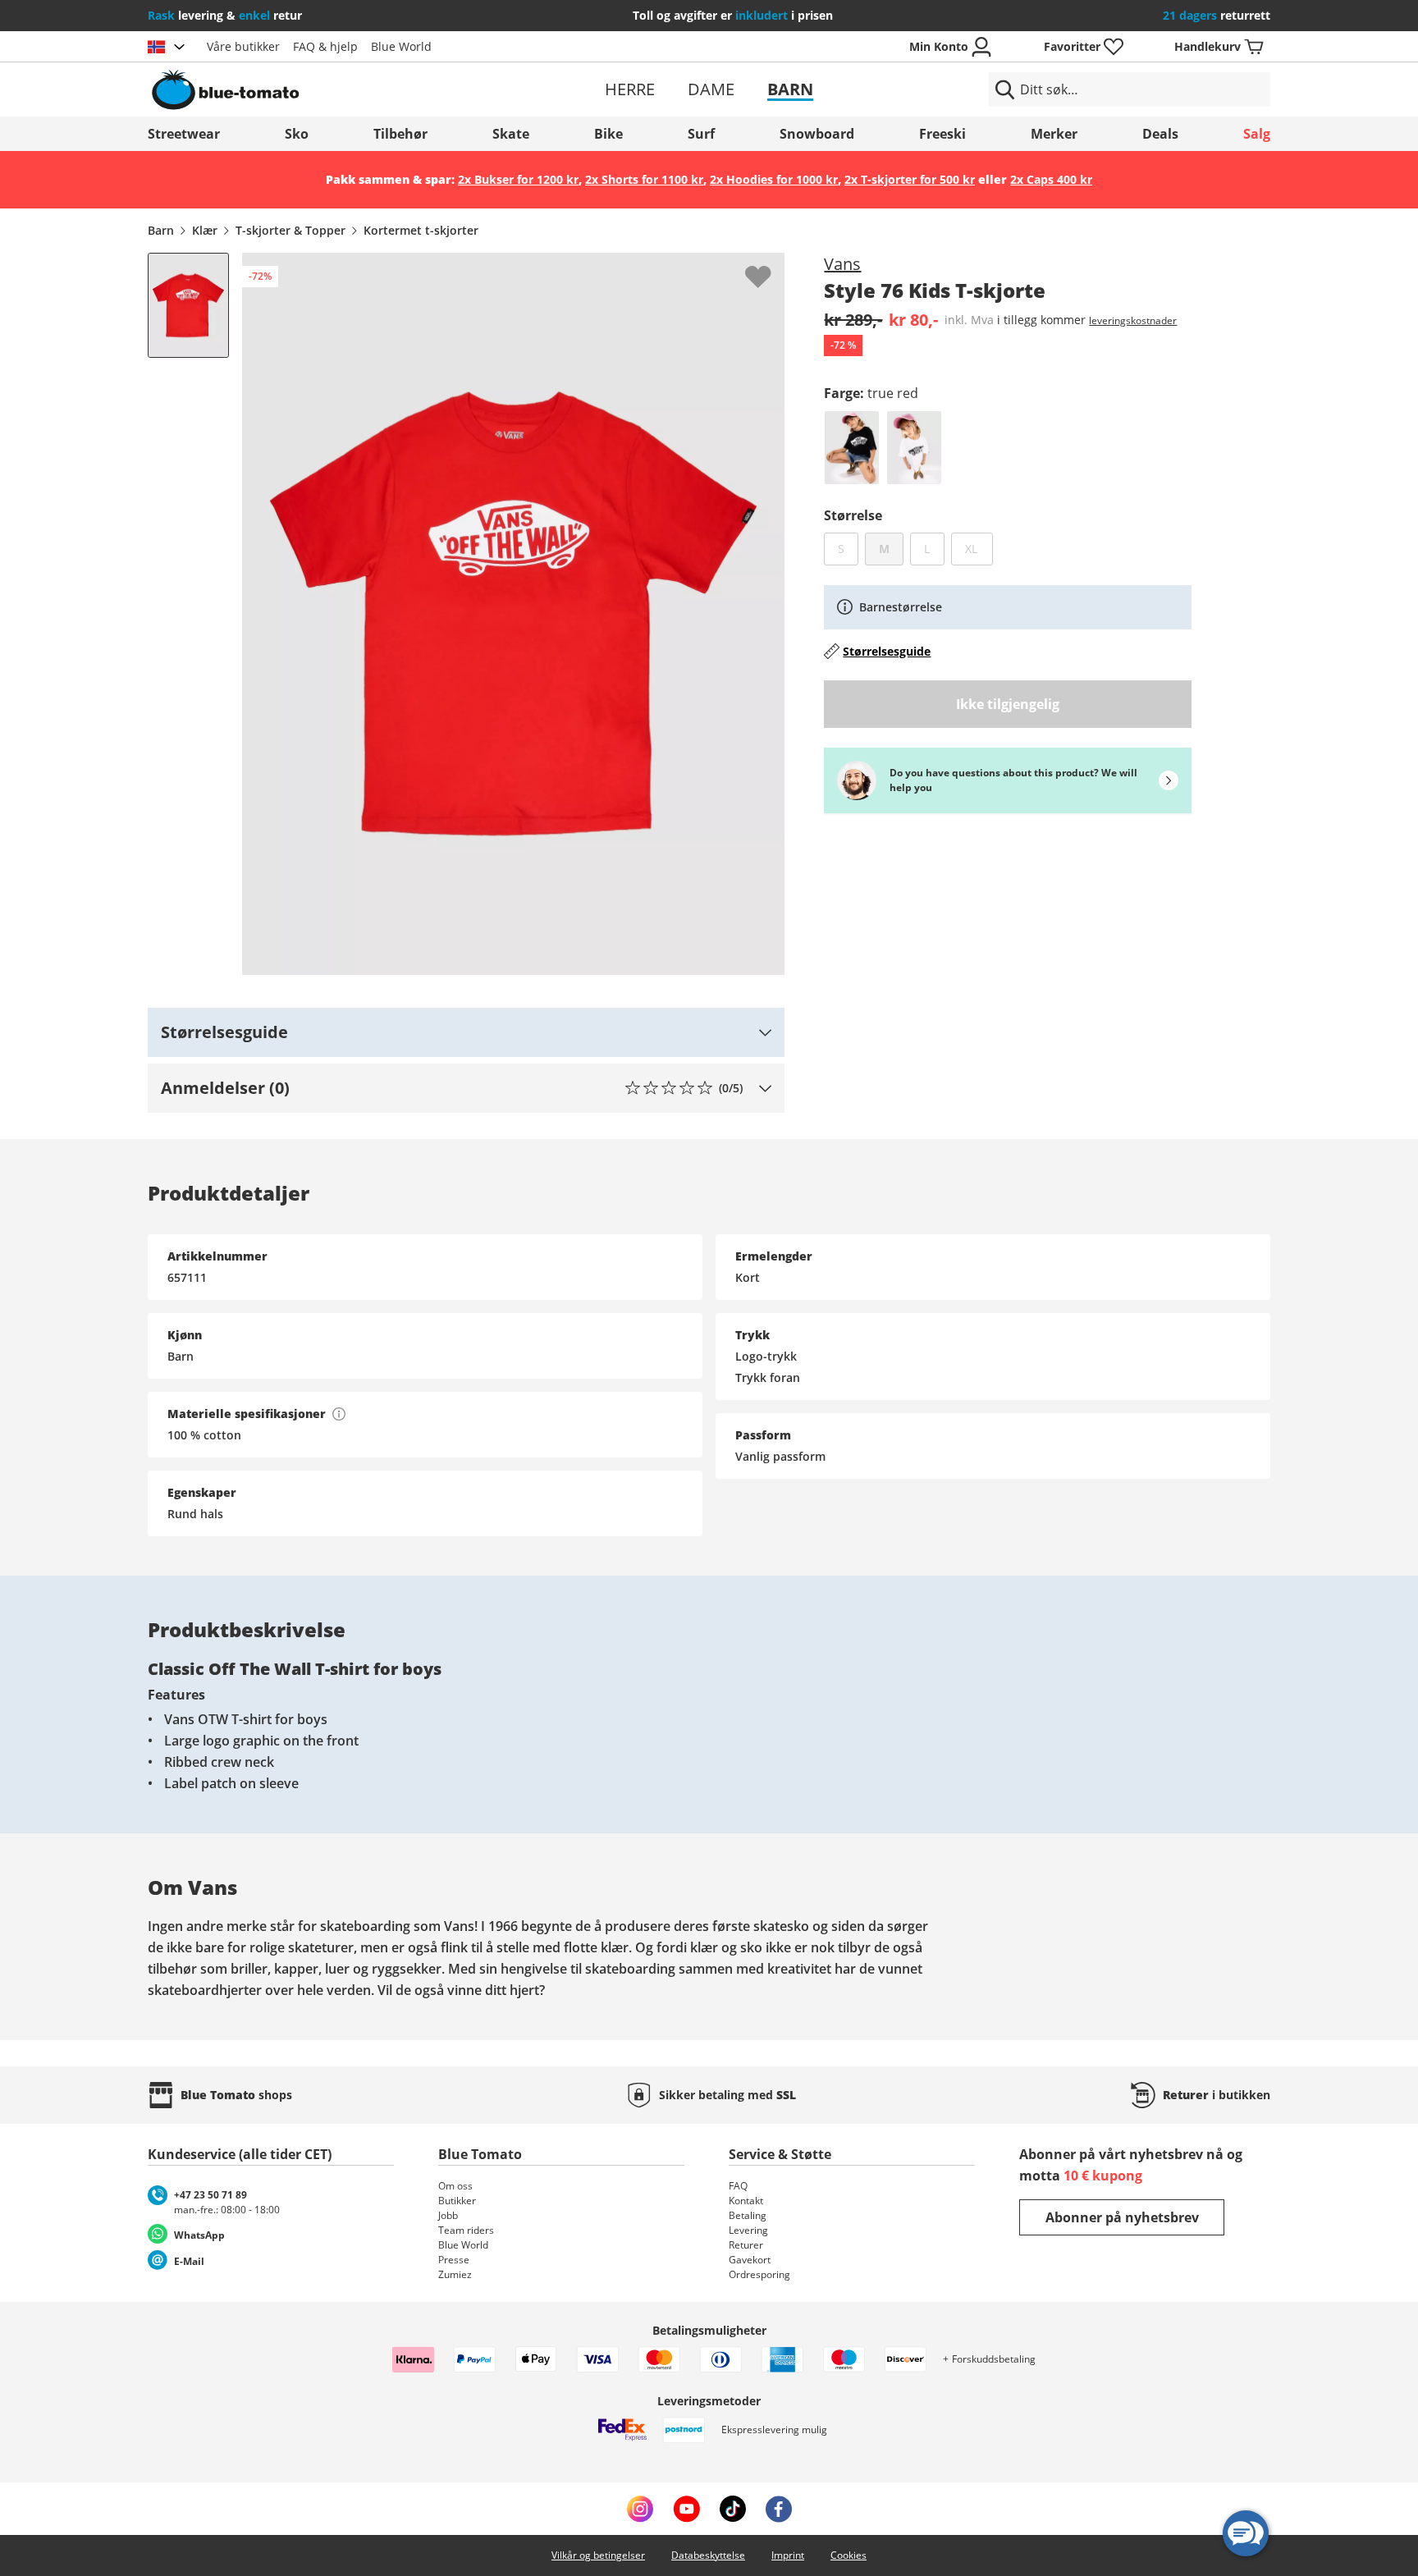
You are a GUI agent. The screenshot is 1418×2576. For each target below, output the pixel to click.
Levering (748, 2230)
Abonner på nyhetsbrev (1122, 2217)
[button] (466, 1032)
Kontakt (746, 2201)
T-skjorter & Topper (290, 230)
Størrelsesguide (887, 651)
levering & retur (225, 15)
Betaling (748, 2215)
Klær (205, 230)
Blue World (401, 46)
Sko (297, 134)
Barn (790, 89)
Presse (454, 2260)
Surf (701, 134)
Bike (608, 134)
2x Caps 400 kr (1051, 179)
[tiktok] (733, 2509)
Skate (511, 134)
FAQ (738, 2186)
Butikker (457, 2201)
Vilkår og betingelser (598, 2555)
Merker (1054, 134)
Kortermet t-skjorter (421, 230)
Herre (630, 89)
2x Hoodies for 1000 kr (774, 179)
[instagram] (640, 2509)
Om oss (455, 2186)
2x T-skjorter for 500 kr (910, 179)
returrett (1217, 15)
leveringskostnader (1133, 320)
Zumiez (455, 2274)
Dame (711, 89)
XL (979, 548)
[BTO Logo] (330, 89)
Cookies (849, 2555)
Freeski (942, 134)
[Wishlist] (771, 266)
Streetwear (184, 134)
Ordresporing (759, 2274)
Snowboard (817, 134)
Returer (746, 2245)
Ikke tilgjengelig (1008, 704)
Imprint (788, 2555)
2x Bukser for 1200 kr (518, 179)
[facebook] (779, 2509)
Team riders (466, 2230)
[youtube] (686, 2509)
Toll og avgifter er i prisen (733, 15)
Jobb (448, 2215)
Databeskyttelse (708, 2555)
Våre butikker (243, 46)
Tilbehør (400, 134)
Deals (1160, 134)
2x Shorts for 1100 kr (644, 179)
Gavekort (750, 2260)
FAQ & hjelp (325, 46)
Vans (842, 264)
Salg (1257, 134)
